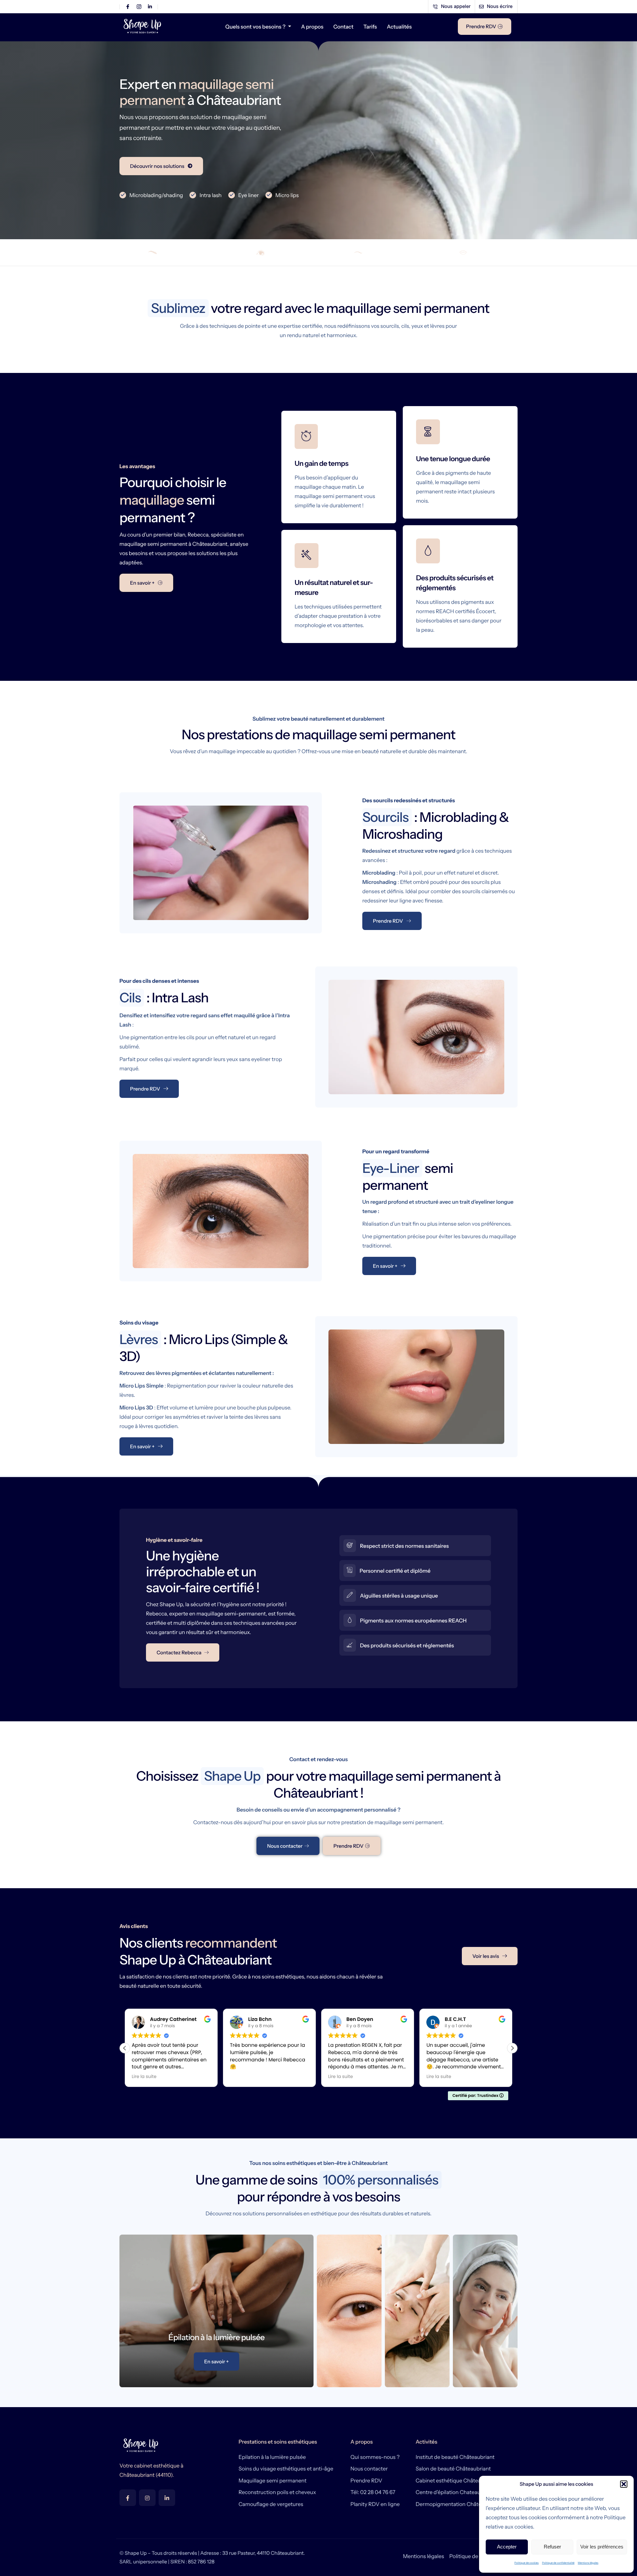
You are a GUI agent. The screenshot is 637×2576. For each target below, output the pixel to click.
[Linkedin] (167, 2498)
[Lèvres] (473, 252)
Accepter (507, 2547)
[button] (624, 2484)
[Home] (143, 26)
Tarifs (370, 27)
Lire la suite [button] (242, 2077)
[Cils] (267, 252)
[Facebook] (128, 2498)
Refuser (552, 2547)
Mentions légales (588, 2563)
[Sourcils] (164, 252)
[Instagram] (147, 2498)
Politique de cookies (527, 2563)
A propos (312, 27)
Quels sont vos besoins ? (255, 27)
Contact (344, 27)
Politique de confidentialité (558, 2563)
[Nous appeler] (452, 7)
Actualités (399, 27)
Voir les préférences (602, 2547)
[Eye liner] (370, 252)
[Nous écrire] (496, 7)
